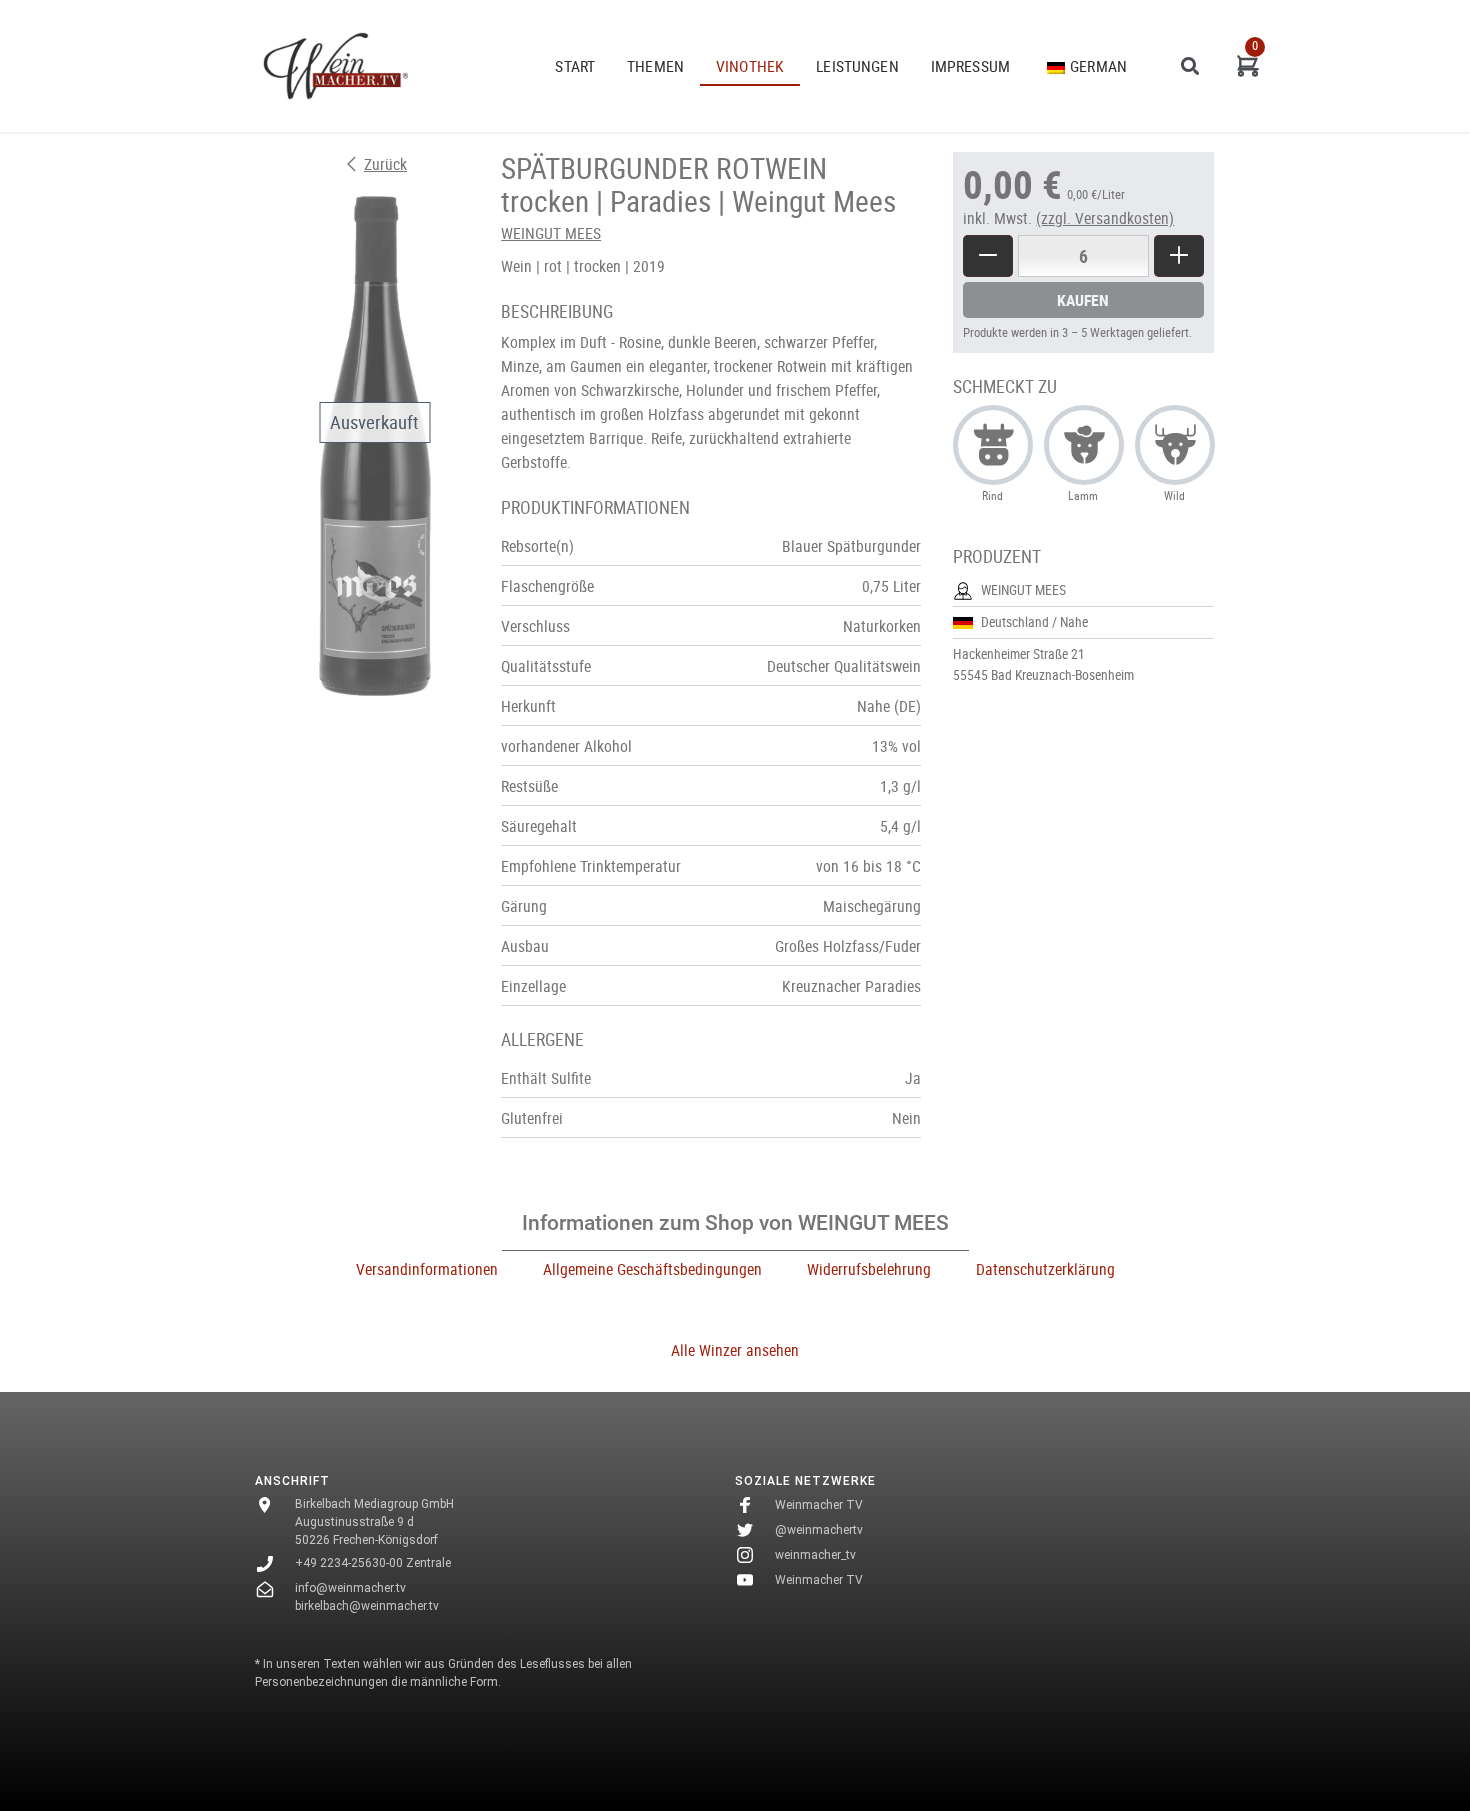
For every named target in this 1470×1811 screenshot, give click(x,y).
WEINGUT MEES (551, 233)
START (575, 66)
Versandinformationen (427, 1269)
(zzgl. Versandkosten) (1105, 218)
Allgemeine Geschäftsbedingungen (652, 1269)
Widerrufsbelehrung (869, 1269)
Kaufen (1083, 300)
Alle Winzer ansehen (735, 1350)
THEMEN (655, 66)
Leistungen (857, 66)
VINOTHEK (750, 66)
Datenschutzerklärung (1045, 1269)
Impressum (970, 66)
